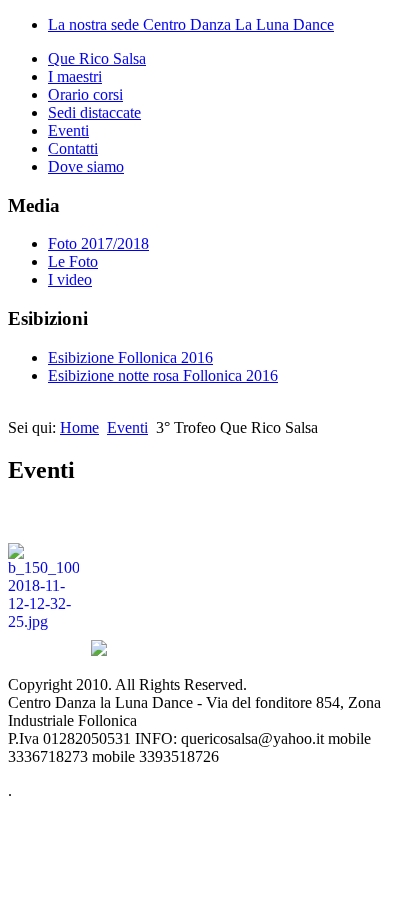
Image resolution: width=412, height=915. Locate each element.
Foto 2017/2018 (98, 243)
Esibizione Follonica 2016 (130, 357)
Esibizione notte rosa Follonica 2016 (163, 375)
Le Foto (73, 261)
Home (79, 427)
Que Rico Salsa (97, 58)
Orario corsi (85, 94)
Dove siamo (86, 166)
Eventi (68, 130)
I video (70, 279)
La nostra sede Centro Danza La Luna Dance (191, 24)
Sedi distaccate (94, 112)
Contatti (73, 148)
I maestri (75, 76)
